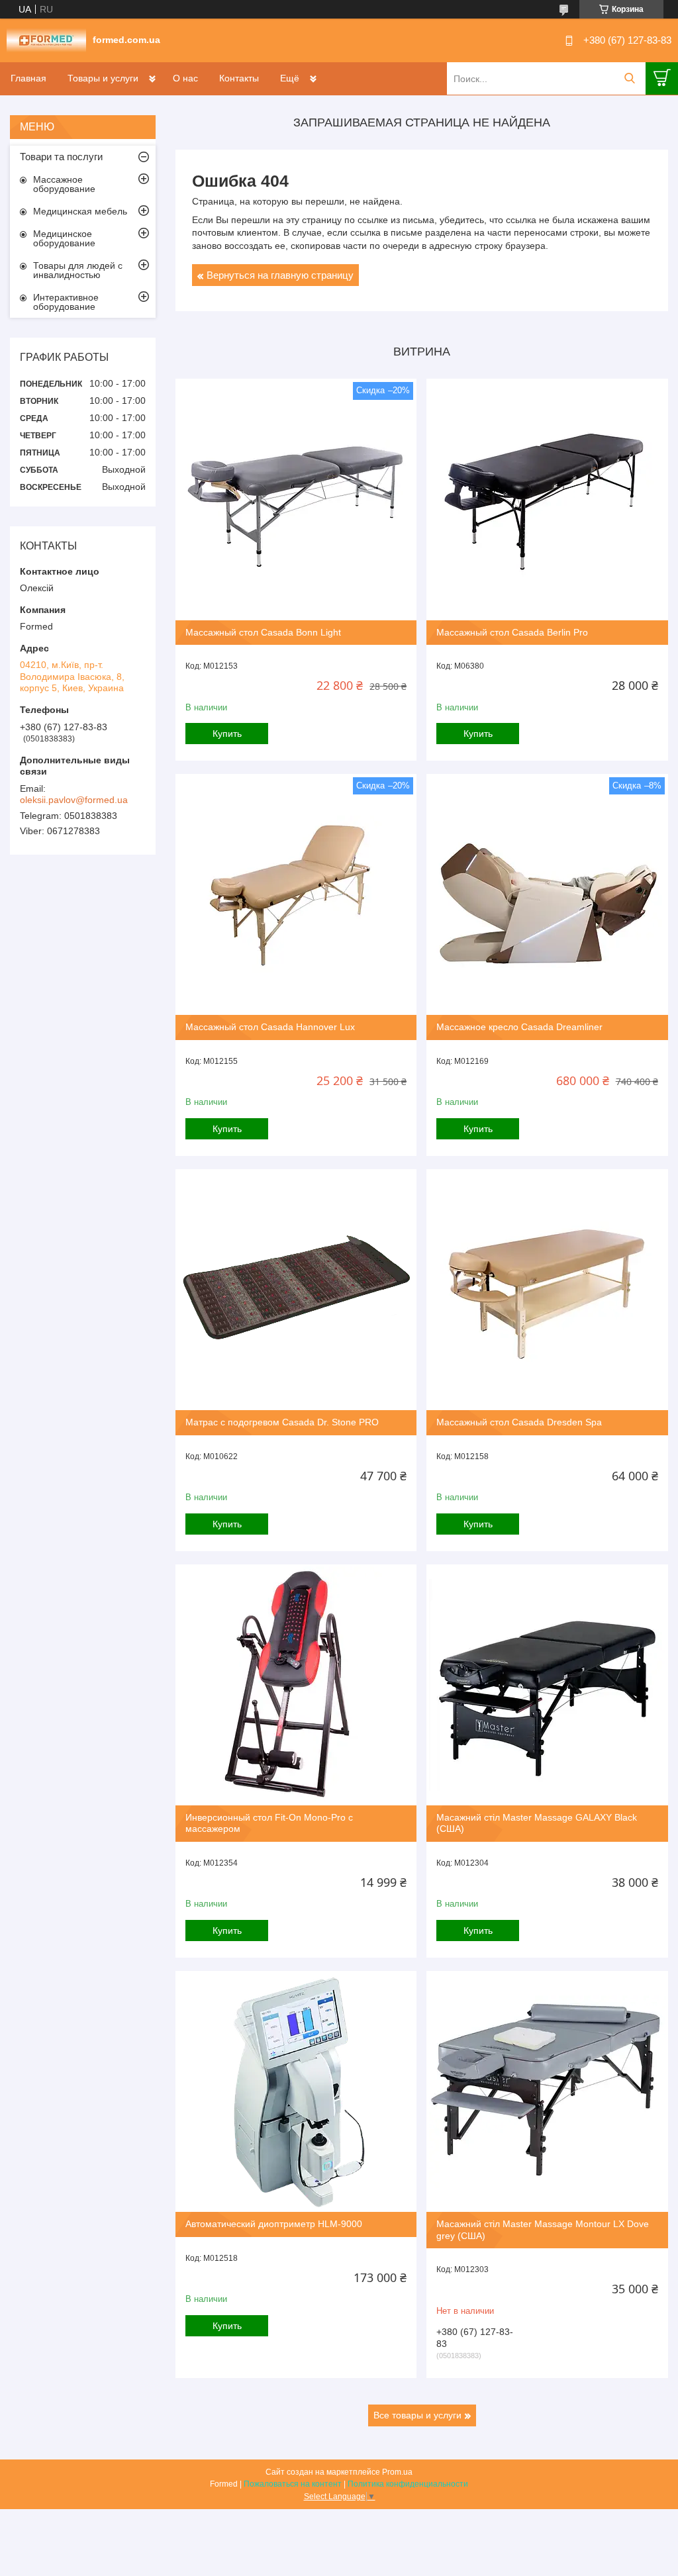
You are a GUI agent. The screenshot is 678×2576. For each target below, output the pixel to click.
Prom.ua (397, 2472)
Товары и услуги (103, 78)
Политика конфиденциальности (408, 2484)
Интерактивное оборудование (66, 302)
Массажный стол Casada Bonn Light (263, 632)
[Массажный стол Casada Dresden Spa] (547, 1290)
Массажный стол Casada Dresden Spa (519, 1422)
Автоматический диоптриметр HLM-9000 (274, 2224)
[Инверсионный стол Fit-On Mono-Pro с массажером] (296, 1685)
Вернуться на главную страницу (280, 275)
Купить (227, 734)
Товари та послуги (61, 157)
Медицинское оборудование (64, 238)
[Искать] (629, 78)
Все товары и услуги (417, 2415)
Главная (28, 78)
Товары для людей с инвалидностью (78, 270)
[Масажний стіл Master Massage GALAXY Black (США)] (547, 1685)
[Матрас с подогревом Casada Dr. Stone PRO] (296, 1290)
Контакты (239, 78)
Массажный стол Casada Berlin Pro (512, 632)
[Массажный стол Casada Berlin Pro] (547, 499)
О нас (185, 78)
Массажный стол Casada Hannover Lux (270, 1027)
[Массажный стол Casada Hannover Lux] (296, 894)
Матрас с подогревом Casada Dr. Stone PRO (282, 1422)
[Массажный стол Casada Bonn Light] (296, 499)
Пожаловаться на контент (293, 2484)
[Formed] (46, 40)
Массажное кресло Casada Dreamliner (519, 1027)
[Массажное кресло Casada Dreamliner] (547, 894)
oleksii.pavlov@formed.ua (74, 800)
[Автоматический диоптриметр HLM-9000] (296, 2091)
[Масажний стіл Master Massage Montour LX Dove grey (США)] (547, 2091)
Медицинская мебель (80, 211)
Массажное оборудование (64, 184)
